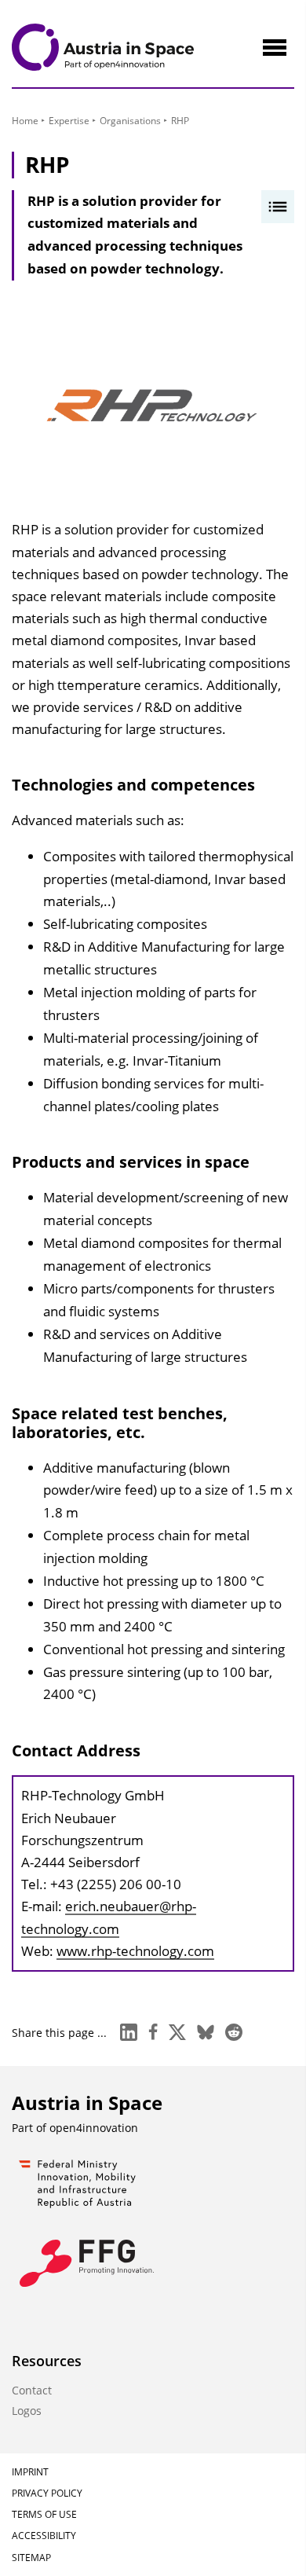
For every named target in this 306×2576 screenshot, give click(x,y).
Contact (32, 2390)
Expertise (69, 121)
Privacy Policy (47, 2493)
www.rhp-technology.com (135, 1951)
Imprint (30, 2472)
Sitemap (31, 2558)
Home (25, 121)
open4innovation (94, 2128)
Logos (27, 2411)
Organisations (130, 121)
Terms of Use (44, 2514)
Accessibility (44, 2536)
